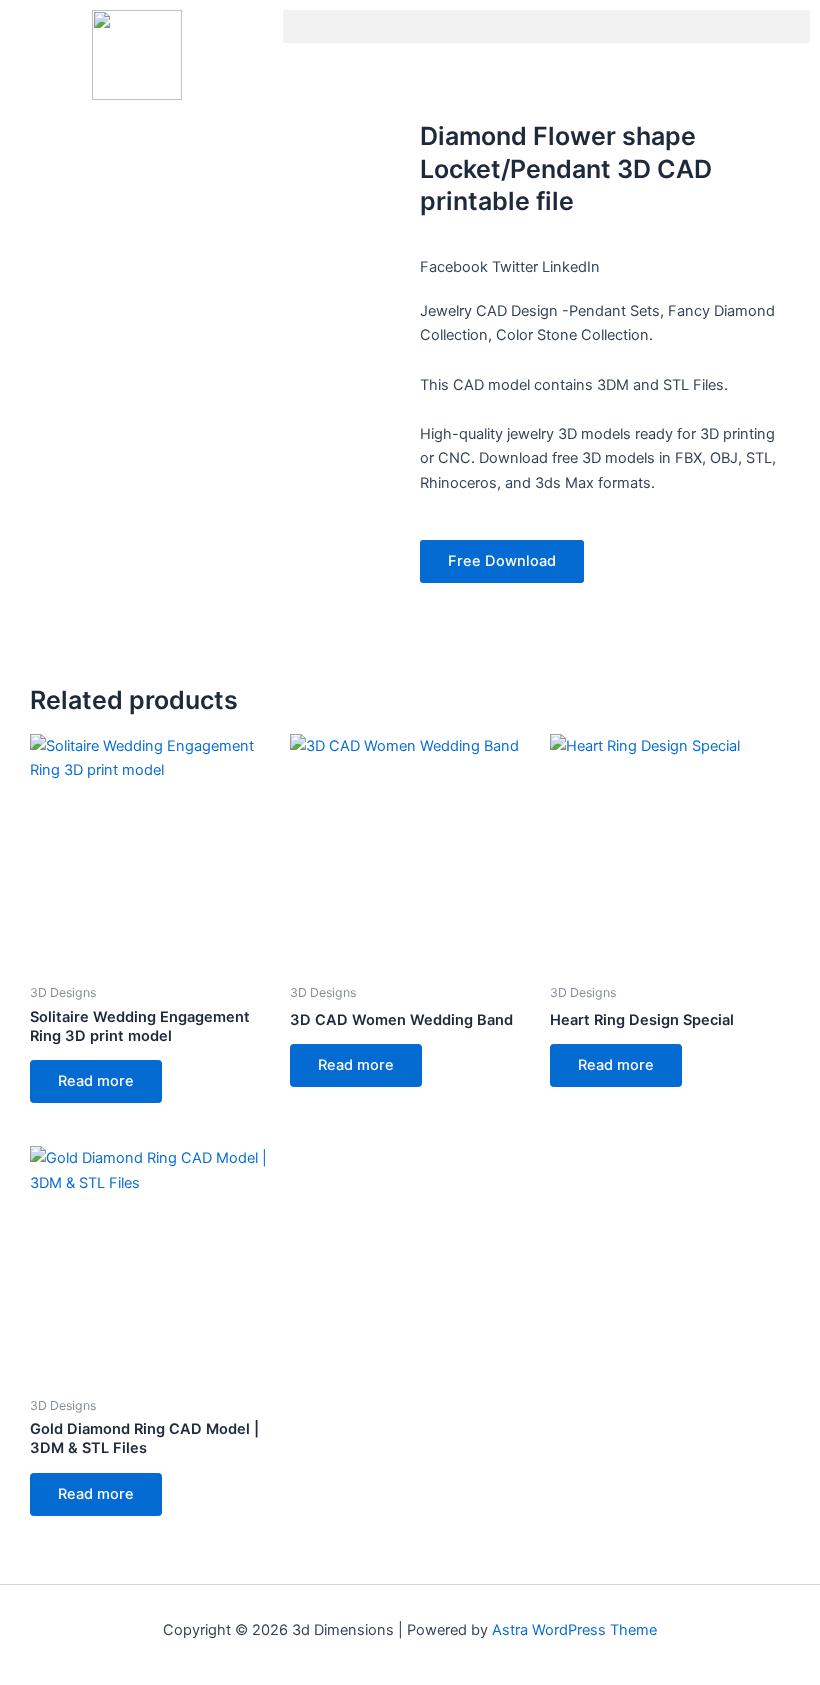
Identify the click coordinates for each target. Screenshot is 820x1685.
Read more (96, 1081)
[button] (546, 26)
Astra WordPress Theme (574, 1630)
